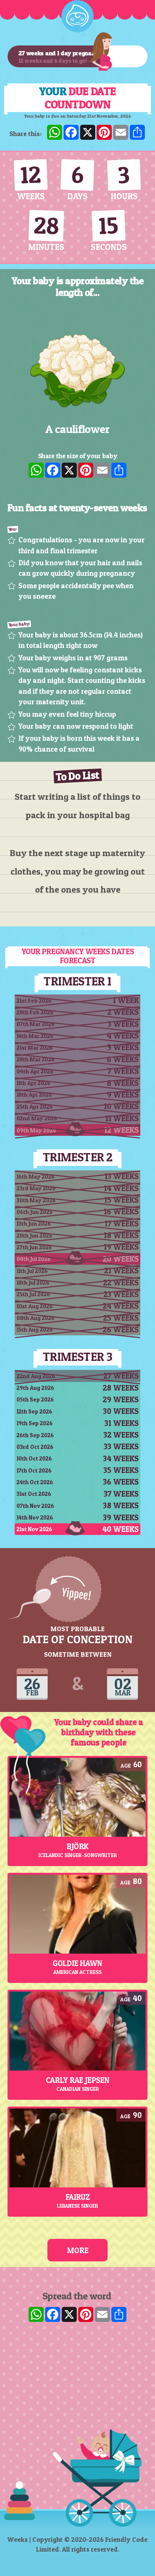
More (78, 2250)
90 (137, 2115)
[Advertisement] (77, 2410)
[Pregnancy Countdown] (77, 16)
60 (138, 1764)
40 (137, 1998)
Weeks (18, 2539)
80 (137, 1881)
